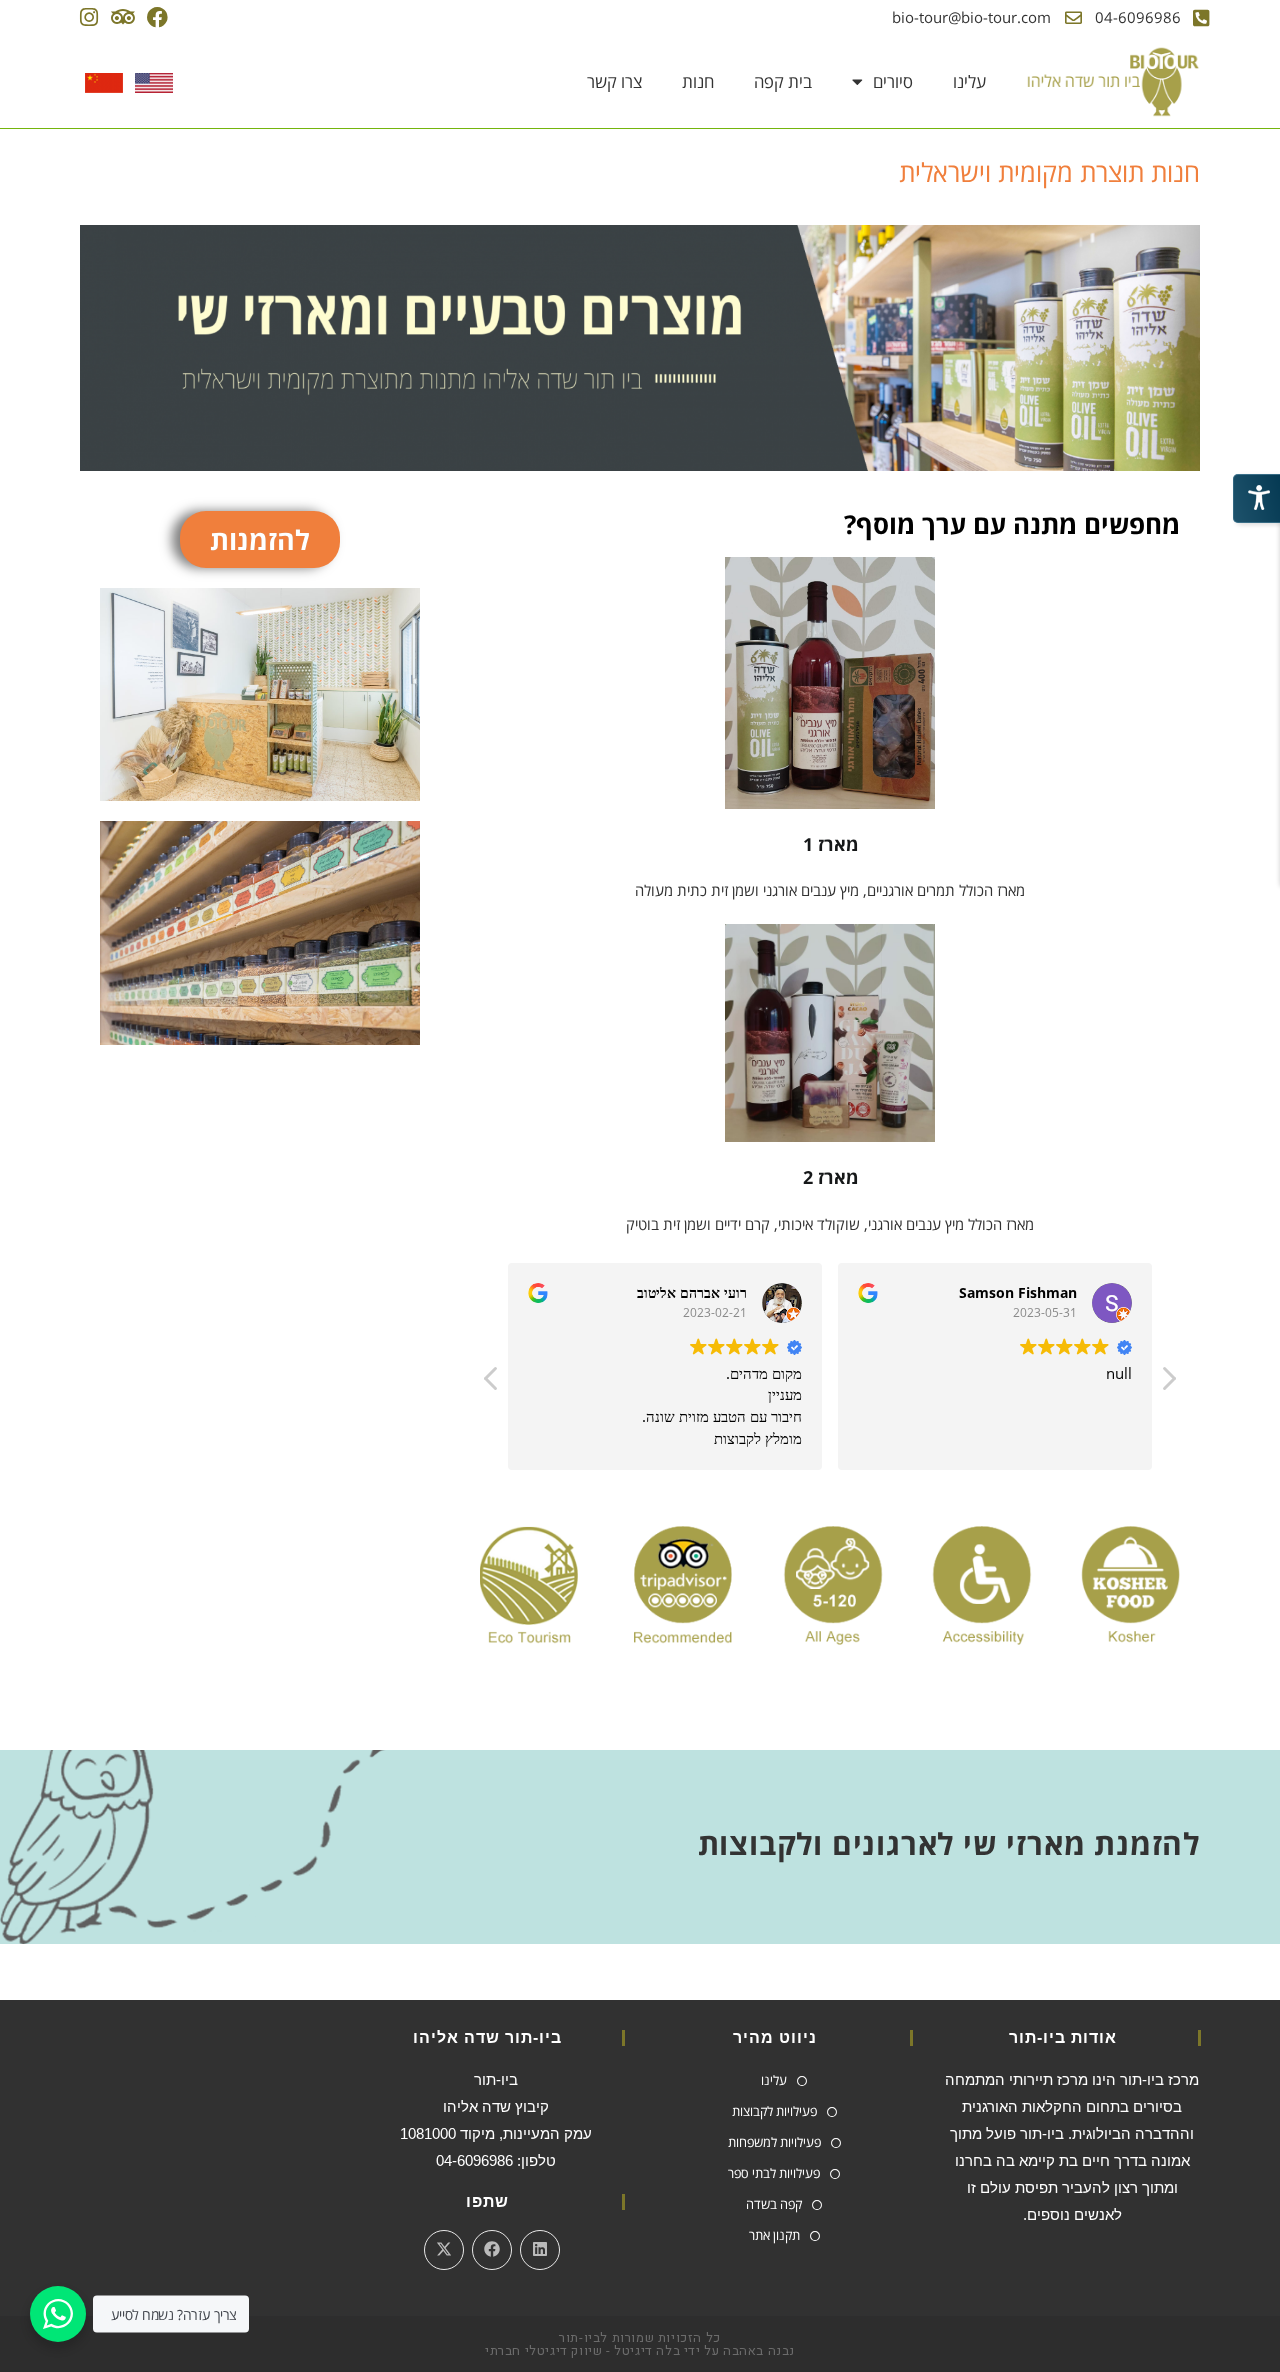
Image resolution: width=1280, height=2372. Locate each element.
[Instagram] (88, 17)
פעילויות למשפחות (774, 2142)
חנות (698, 81)
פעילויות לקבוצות (774, 2111)
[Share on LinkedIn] (540, 2250)
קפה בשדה (774, 2204)
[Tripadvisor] (122, 17)
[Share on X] (444, 2250)
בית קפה (783, 81)
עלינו (969, 81)
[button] (1168, 1384)
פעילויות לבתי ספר (774, 2173)
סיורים (893, 81)
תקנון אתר (774, 2235)
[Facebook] (157, 17)
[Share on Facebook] (492, 2250)
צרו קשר (614, 81)
